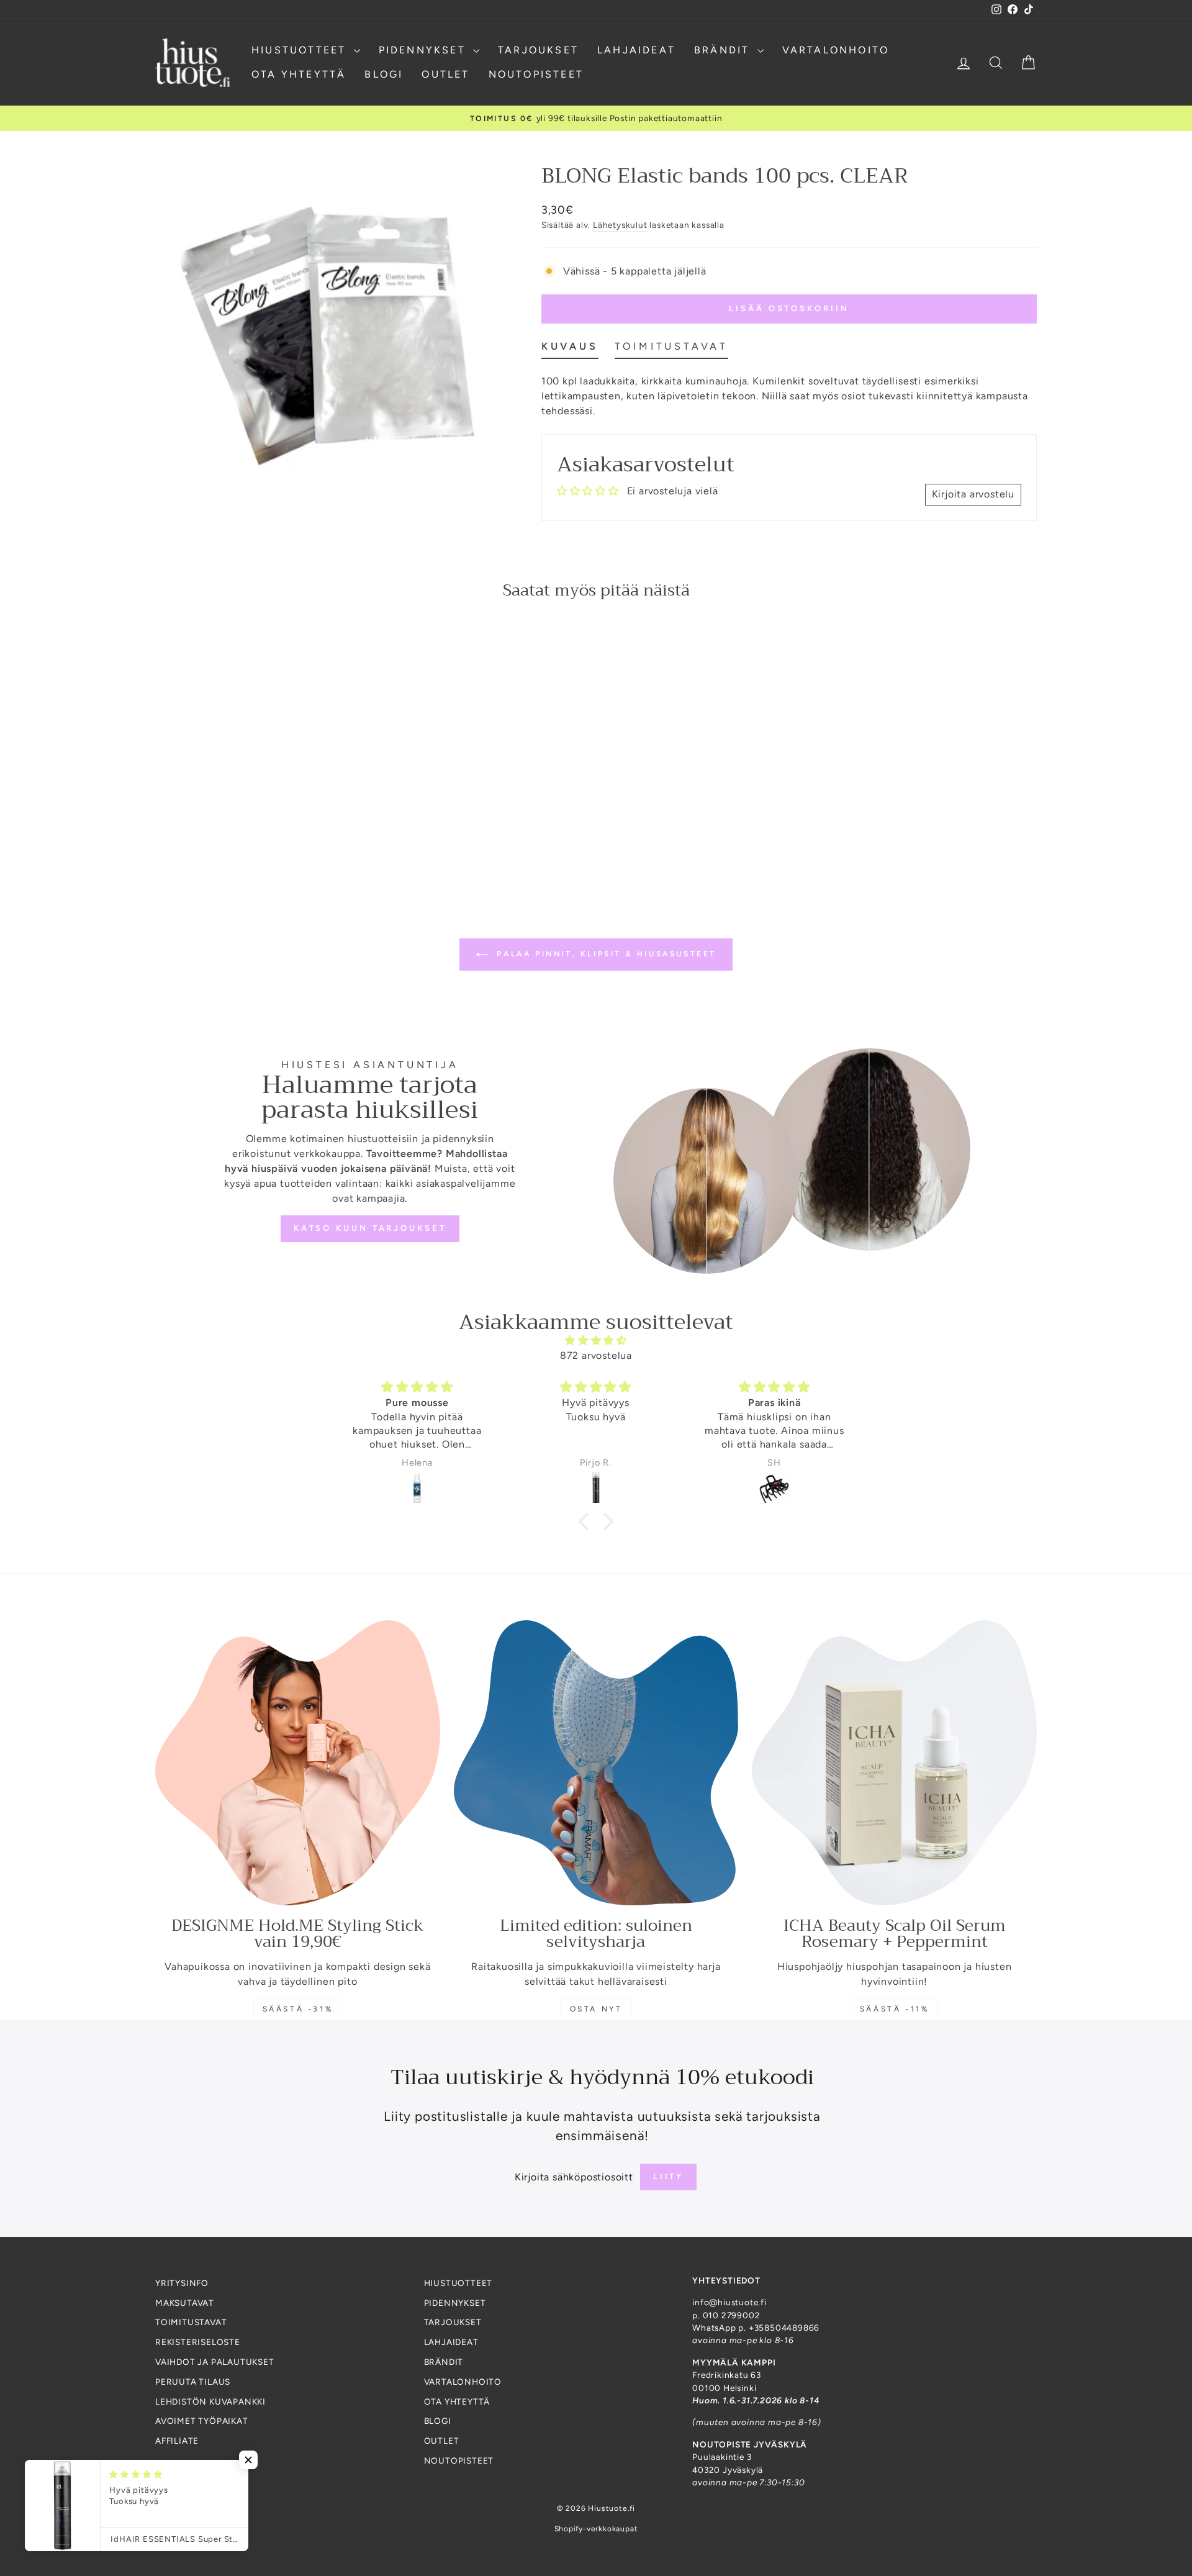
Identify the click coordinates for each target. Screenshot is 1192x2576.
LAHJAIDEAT (636, 50)
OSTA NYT (596, 2009)
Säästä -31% (298, 2009)
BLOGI (384, 74)
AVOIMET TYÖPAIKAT (202, 2421)
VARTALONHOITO (836, 50)
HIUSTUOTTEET (301, 50)
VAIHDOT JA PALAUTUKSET (215, 2362)
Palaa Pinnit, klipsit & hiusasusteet (605, 954)
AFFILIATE (177, 2441)
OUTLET (445, 74)
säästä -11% (895, 2009)
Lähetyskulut (620, 225)
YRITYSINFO (182, 2283)
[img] (596, 1340)
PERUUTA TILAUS (193, 2382)
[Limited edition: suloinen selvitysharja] (596, 1763)
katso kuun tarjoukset (370, 1228)
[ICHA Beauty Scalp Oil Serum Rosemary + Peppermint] (894, 1763)
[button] (587, 1522)
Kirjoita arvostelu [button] (973, 494)
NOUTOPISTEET (536, 74)
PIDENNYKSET (424, 50)
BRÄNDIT (724, 50)
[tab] (570, 349)
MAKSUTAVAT (185, 2303)
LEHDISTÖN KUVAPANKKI (210, 2401)
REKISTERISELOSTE (198, 2342)
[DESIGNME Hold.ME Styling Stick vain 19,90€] (298, 1763)
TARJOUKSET (538, 50)
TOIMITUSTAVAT (191, 2322)
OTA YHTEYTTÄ (299, 74)
